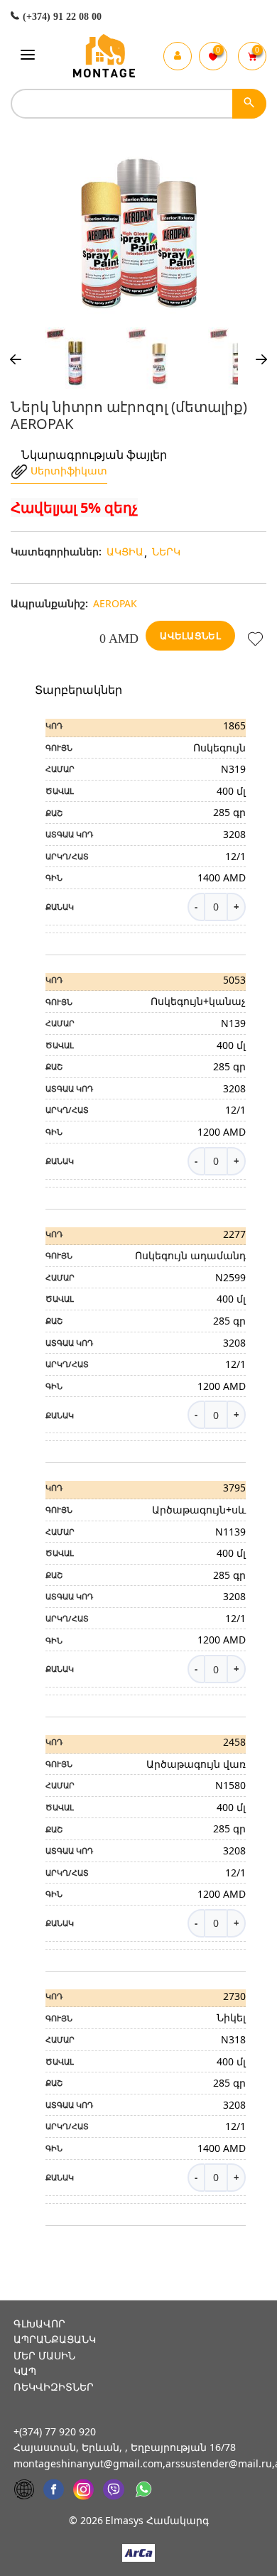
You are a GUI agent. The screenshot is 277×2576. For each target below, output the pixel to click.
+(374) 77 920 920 (55, 2431)
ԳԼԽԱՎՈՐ (39, 2324)
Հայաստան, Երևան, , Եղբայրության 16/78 (125, 2447)
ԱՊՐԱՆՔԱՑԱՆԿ (55, 2339)
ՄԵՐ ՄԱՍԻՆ (44, 2355)
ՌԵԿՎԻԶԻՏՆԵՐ (54, 2387)
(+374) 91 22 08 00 (61, 17)
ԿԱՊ (25, 2371)
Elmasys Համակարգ (157, 2520)
